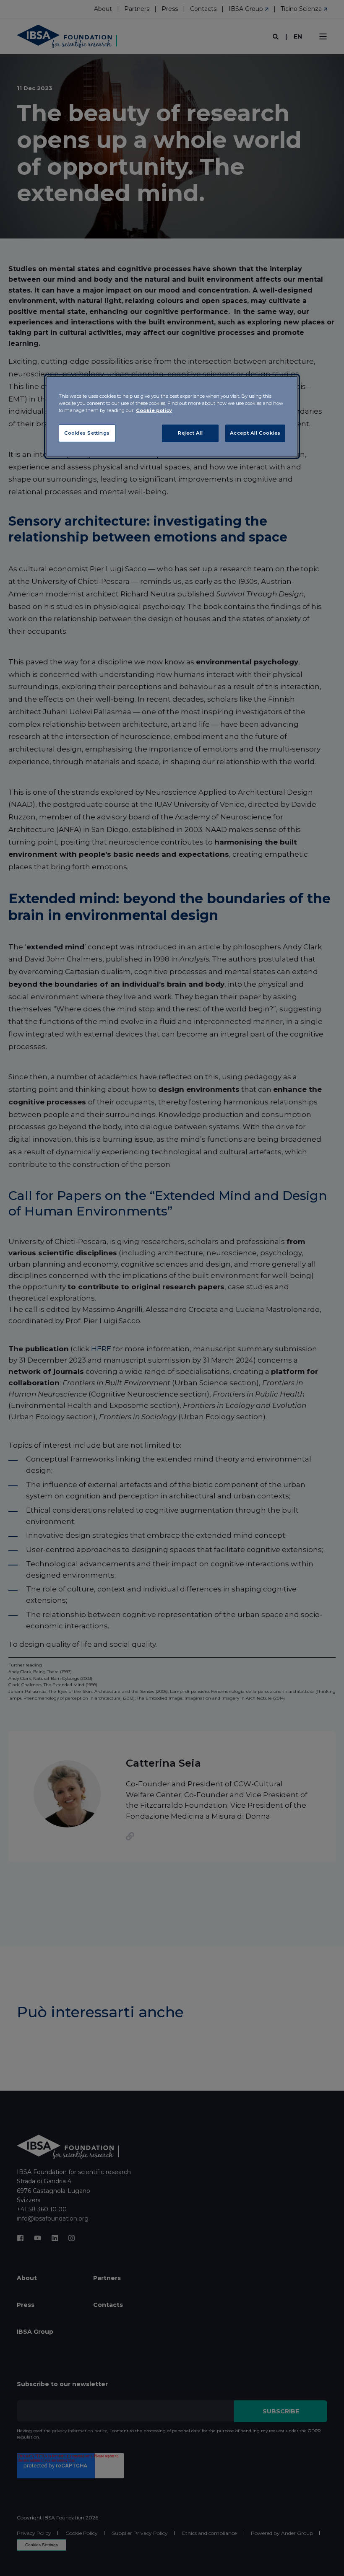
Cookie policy (154, 410)
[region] (172, 416)
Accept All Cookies (255, 433)
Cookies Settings (87, 433)
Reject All (190, 433)
